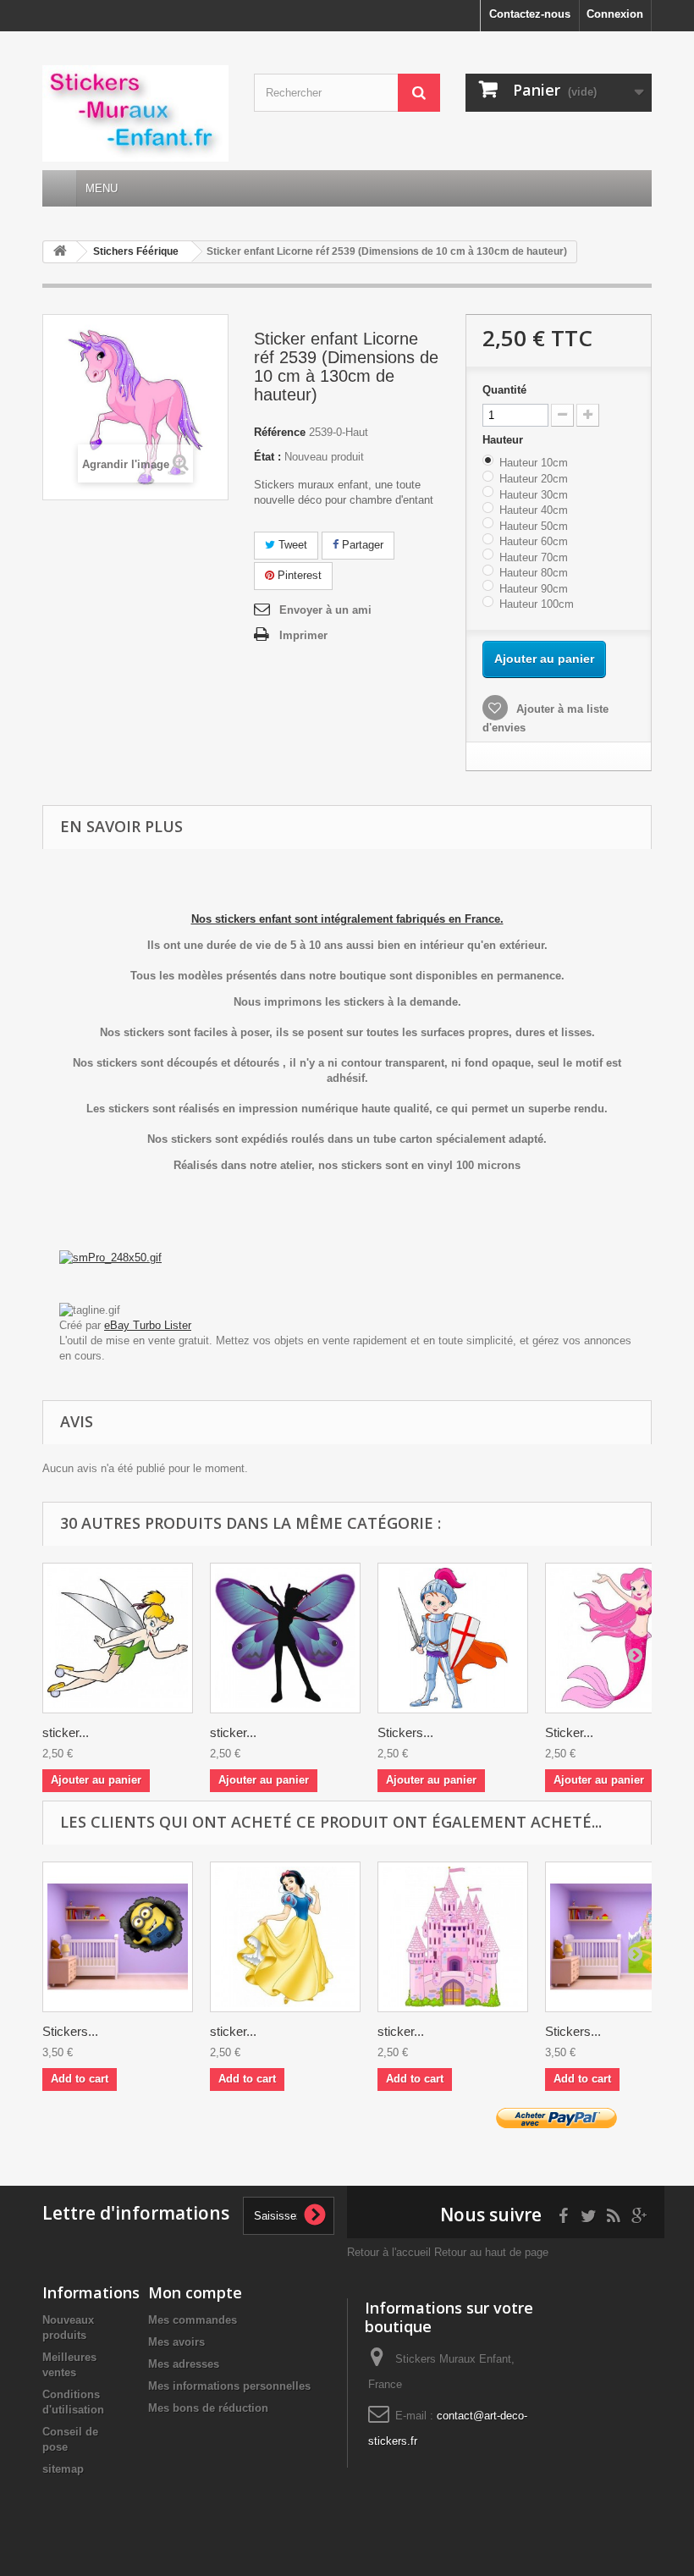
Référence (280, 432)
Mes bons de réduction (208, 2408)
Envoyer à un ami (325, 610)
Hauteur (504, 440)
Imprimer (303, 635)
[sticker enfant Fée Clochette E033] (118, 1638)
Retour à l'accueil (389, 2252)
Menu (102, 188)
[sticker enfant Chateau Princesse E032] (453, 1937)
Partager (361, 545)
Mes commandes (193, 2320)
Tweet (291, 545)
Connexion (615, 14)
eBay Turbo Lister (148, 1325)
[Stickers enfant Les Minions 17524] (118, 1937)
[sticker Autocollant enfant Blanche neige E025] (285, 1937)
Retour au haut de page (491, 2252)
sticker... (66, 1732)
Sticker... (569, 1732)
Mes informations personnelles (229, 2386)
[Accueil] (59, 188)
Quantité (504, 390)
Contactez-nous (530, 14)
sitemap (63, 2469)
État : (267, 457)
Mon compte (195, 2292)
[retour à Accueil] (60, 252)
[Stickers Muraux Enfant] (135, 113)
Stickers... (405, 1732)
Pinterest (298, 575)
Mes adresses (184, 2364)
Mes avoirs (176, 2342)
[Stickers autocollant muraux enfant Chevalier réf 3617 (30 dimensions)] (453, 1638)
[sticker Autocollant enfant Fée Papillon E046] (285, 1638)
